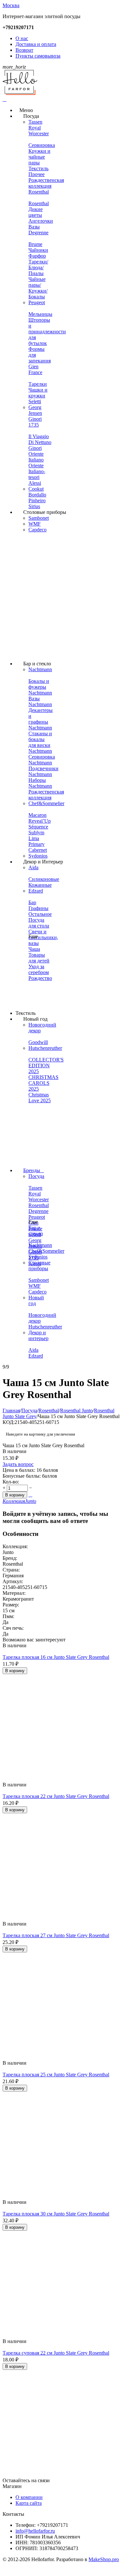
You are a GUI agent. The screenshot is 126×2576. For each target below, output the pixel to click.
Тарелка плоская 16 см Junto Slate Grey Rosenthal (56, 1657)
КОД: (9, 1422)
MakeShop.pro (104, 2559)
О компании (29, 2497)
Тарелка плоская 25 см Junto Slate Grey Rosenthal (56, 2075)
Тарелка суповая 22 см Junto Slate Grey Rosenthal (56, 2353)
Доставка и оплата (36, 44)
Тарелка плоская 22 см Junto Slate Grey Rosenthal (56, 1796)
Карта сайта (29, 2503)
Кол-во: (11, 1482)
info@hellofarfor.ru (35, 2531)
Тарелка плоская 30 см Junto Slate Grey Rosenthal (56, 2214)
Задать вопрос (18, 1464)
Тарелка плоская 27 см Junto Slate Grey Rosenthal (56, 1935)
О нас (22, 38)
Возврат (24, 50)
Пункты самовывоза (38, 56)
